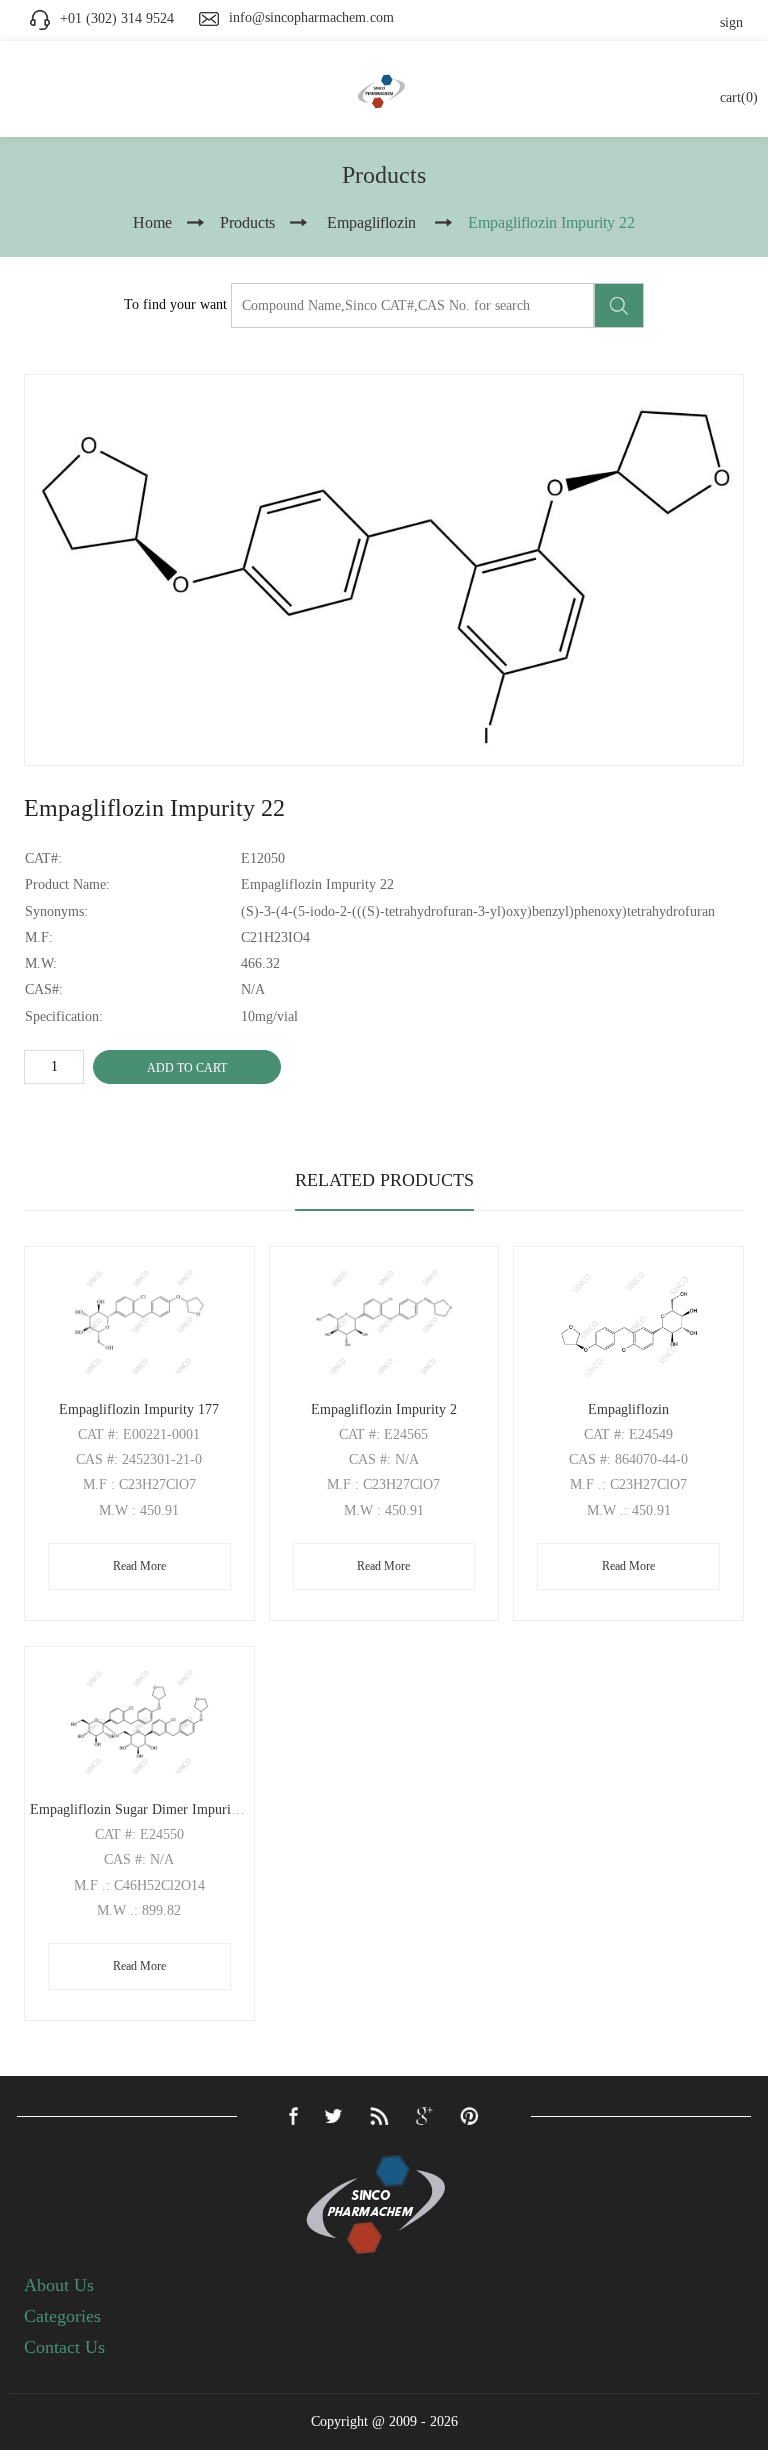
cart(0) (739, 97)
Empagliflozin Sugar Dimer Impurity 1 (141, 1809)
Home (152, 222)
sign (731, 22)
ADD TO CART (187, 1068)
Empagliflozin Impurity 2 (384, 1409)
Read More (139, 1566)
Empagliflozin (628, 1409)
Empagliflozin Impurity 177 (139, 1409)
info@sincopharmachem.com (311, 17)
